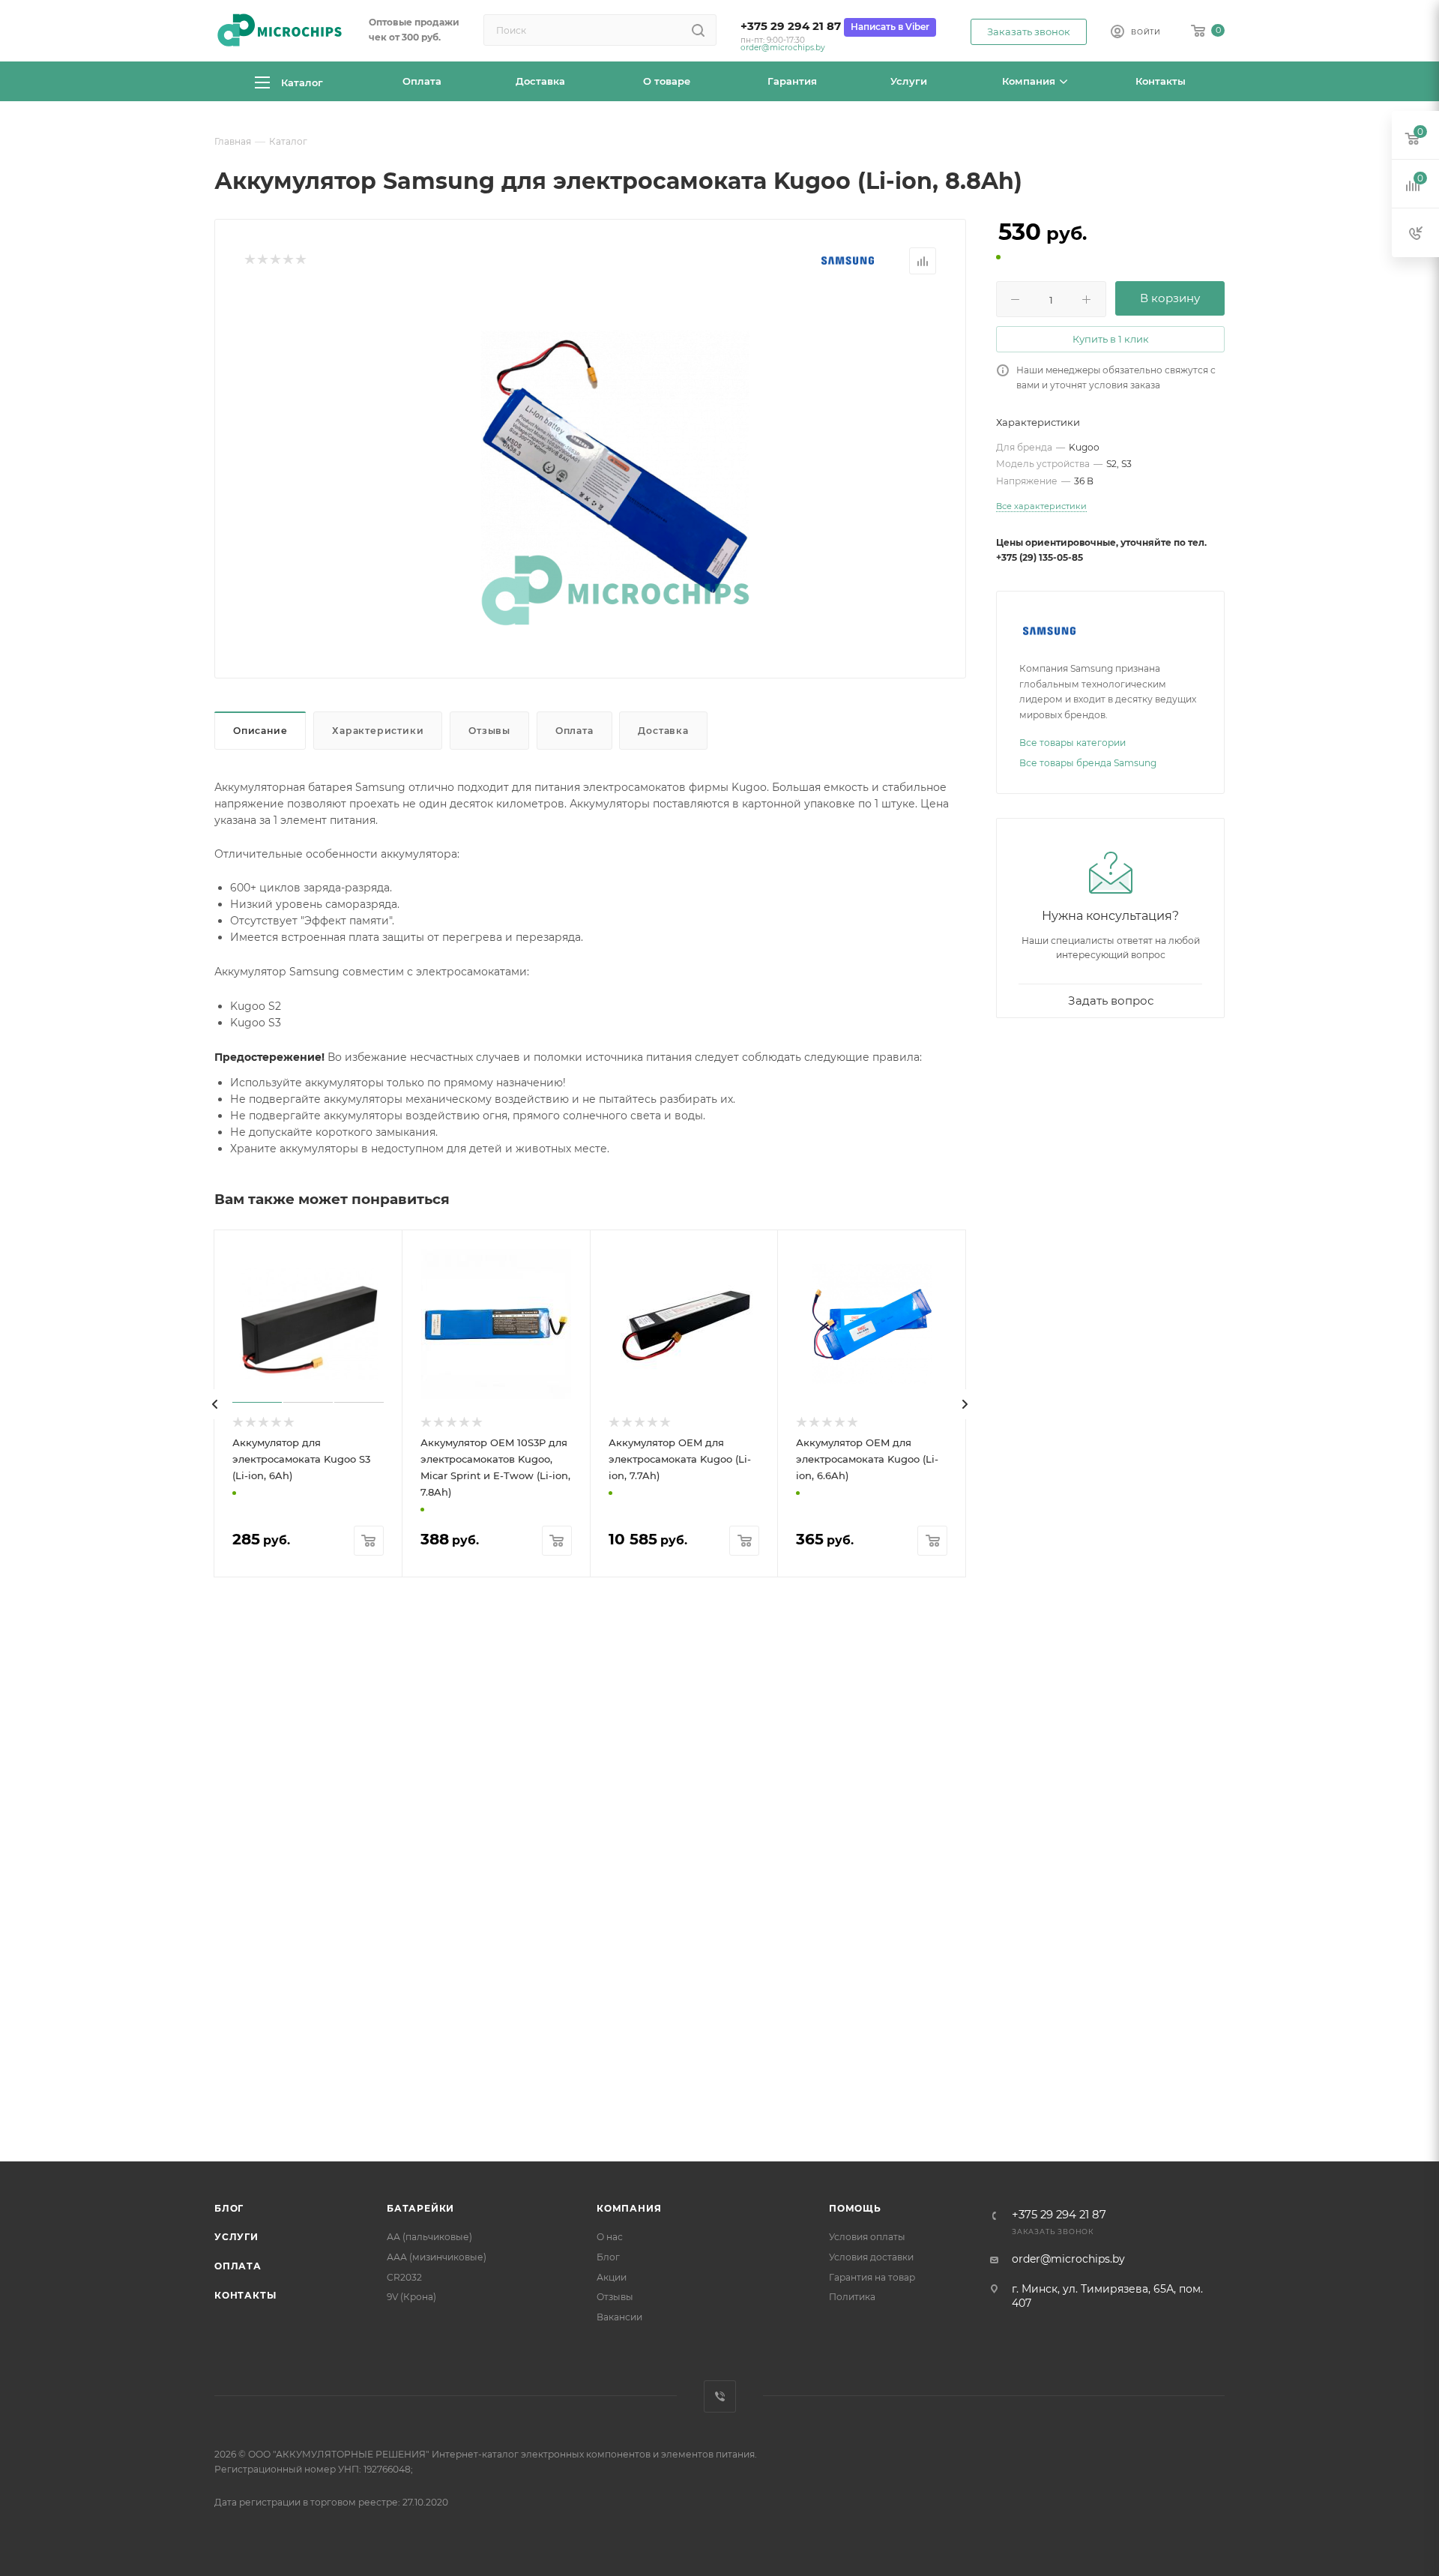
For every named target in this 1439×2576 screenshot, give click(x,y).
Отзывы (489, 731)
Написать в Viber (890, 27)
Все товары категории (1073, 743)
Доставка (663, 731)
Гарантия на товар (872, 2277)
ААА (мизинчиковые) (437, 2257)
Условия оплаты (867, 2237)
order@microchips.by (783, 48)
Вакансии (619, 2317)
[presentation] (215, 1404)
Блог (229, 2208)
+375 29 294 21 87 (791, 26)
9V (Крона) (411, 2297)
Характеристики (378, 731)
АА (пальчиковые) (429, 2237)
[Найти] (698, 30)
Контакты (245, 2295)
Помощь (855, 2208)
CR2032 (404, 2277)
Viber (720, 2396)
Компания (629, 2208)
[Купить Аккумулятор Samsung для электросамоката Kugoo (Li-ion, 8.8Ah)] (615, 465)
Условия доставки (871, 2257)
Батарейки (420, 2208)
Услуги (236, 2237)
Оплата (574, 731)
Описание (260, 731)
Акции (612, 2277)
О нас (610, 2237)
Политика (852, 2297)
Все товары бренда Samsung (1088, 763)
